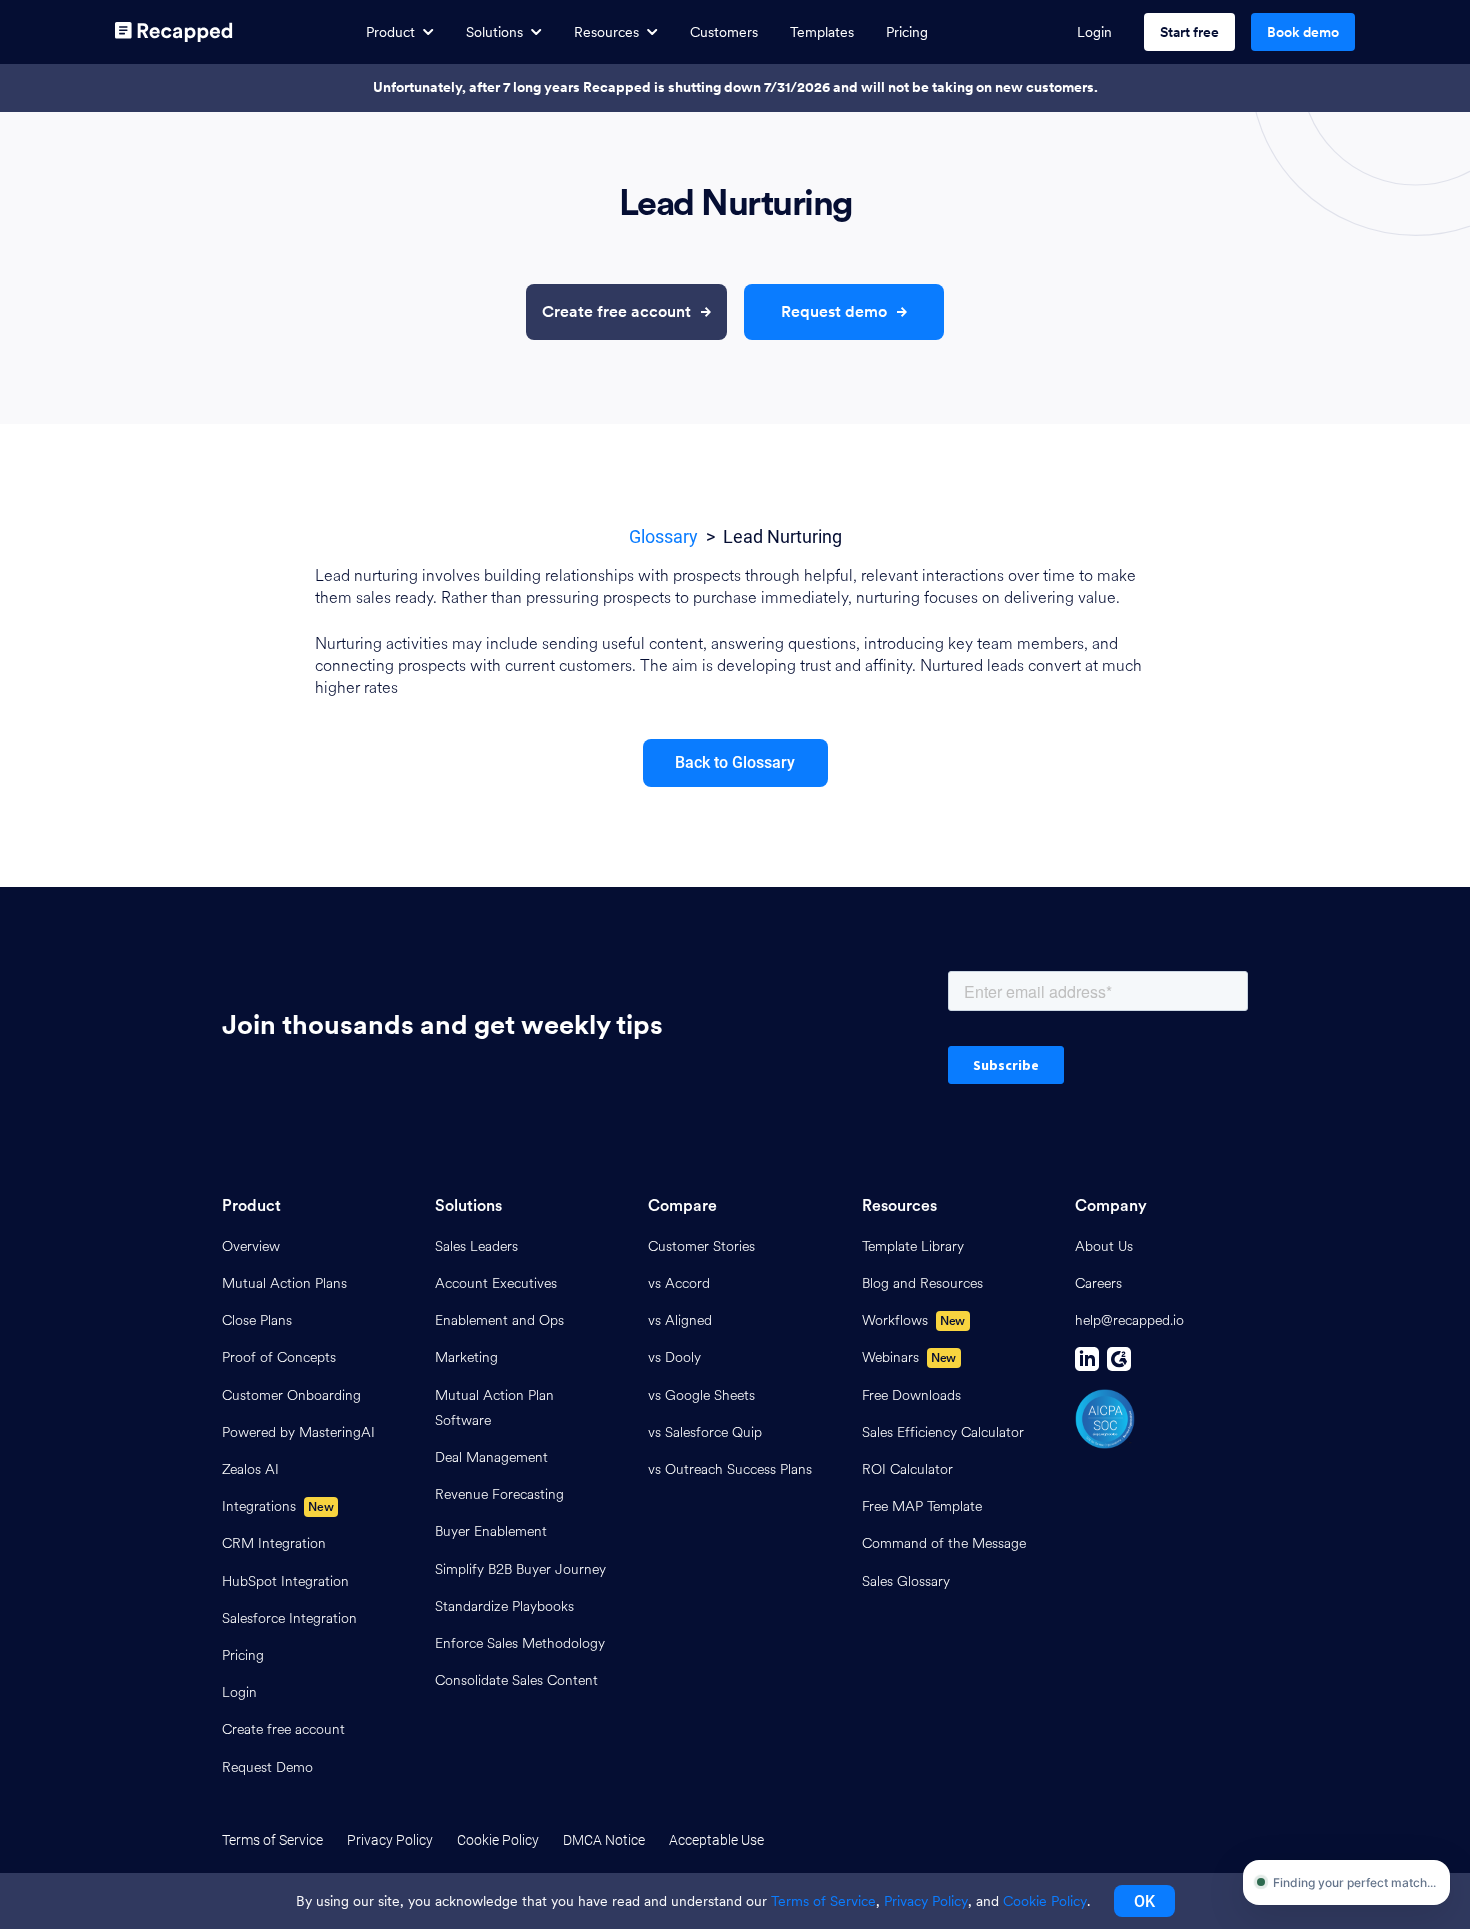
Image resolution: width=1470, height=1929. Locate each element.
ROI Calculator (907, 1469)
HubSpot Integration (285, 1581)
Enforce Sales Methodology (520, 1643)
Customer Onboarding (291, 1395)
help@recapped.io (1129, 1320)
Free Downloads (911, 1395)
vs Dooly (674, 1357)
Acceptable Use (716, 1840)
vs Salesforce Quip (705, 1432)
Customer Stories (701, 1246)
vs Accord (679, 1283)
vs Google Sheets (701, 1395)
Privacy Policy (390, 1840)
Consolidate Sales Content (516, 1680)
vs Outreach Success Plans (730, 1469)
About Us (1104, 1246)
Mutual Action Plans (284, 1283)
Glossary (663, 536)
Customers (724, 32)
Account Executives (496, 1283)
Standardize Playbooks (504, 1606)
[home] (174, 32)
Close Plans (257, 1320)
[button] (400, 32)
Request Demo (267, 1767)
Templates (822, 32)
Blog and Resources (922, 1283)
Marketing (466, 1357)
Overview (251, 1246)
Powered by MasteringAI (298, 1432)
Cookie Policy (498, 1840)
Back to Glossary (735, 762)
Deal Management (491, 1457)
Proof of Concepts (279, 1357)
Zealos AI (250, 1469)
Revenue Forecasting (499, 1494)
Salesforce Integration (289, 1618)
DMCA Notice (604, 1840)
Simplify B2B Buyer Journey (520, 1569)
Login (1094, 32)
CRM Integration (274, 1543)
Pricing (907, 32)
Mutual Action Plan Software (494, 1408)
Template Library (913, 1246)
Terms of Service (272, 1840)
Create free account (283, 1729)
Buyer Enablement (491, 1531)
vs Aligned (680, 1320)
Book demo (1303, 32)
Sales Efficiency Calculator (943, 1432)
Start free (1189, 32)
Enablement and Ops (499, 1320)
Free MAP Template (922, 1506)
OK (1144, 1901)
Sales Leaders (476, 1246)
